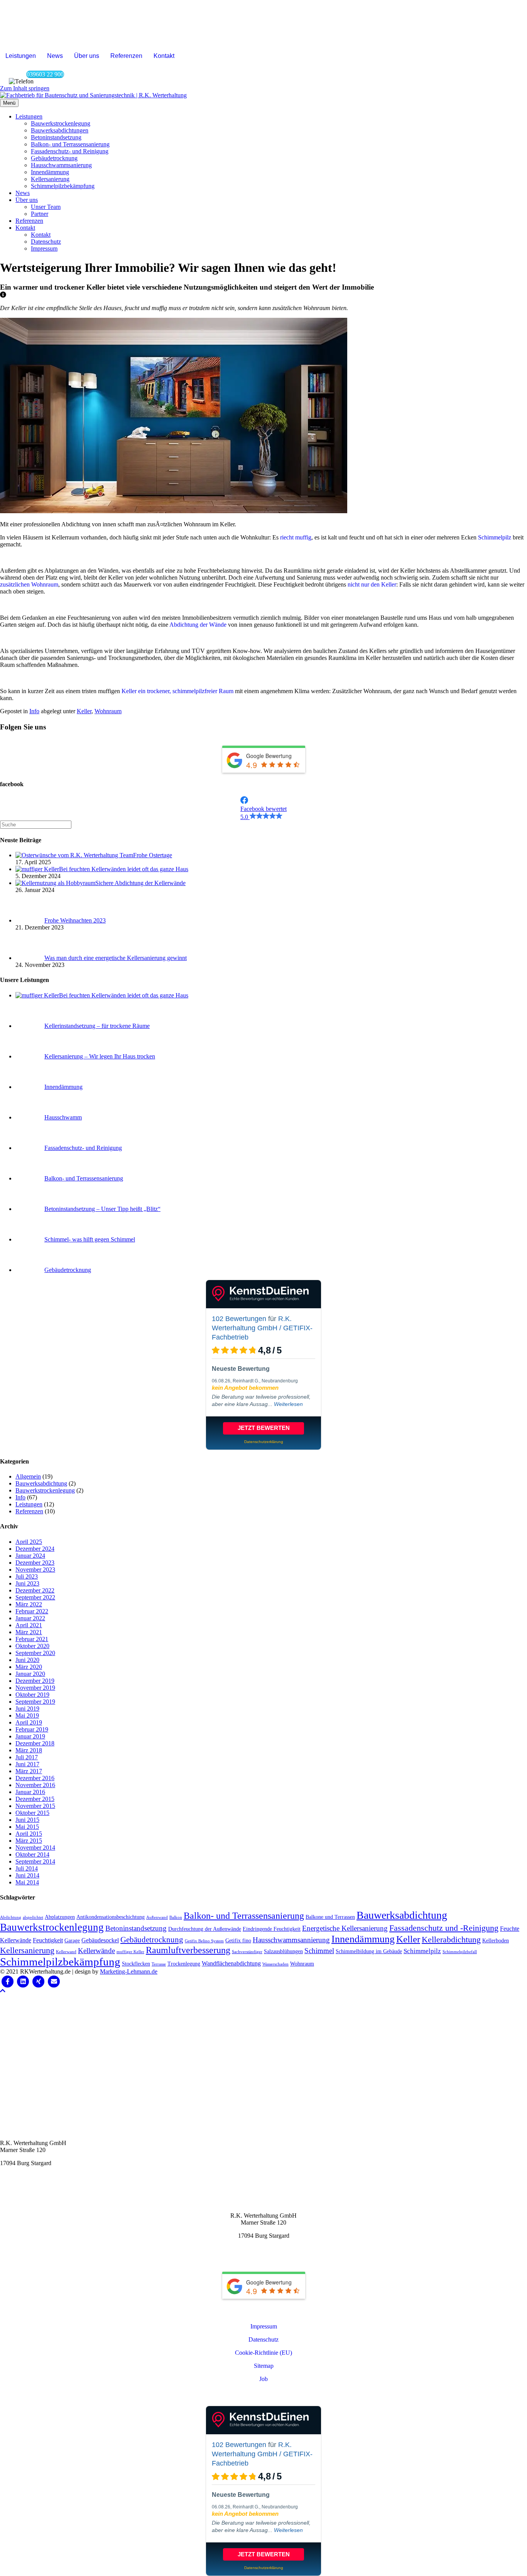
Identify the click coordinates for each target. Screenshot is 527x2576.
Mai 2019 (27, 1715)
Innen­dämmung (50, 172)
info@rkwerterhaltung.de (31, 2176)
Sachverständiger (247, 1952)
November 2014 (35, 1848)
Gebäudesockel (100, 1940)
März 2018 (29, 1750)
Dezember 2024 (35, 1549)
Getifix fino (238, 1941)
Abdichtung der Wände (198, 625)
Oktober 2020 (32, 1646)
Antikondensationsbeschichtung (111, 1917)
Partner (40, 214)
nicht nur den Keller (372, 584)
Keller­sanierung (50, 179)
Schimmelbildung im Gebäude (369, 1951)
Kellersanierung (27, 1950)
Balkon (176, 1917)
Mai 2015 (27, 1827)
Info (34, 711)
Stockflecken (136, 1964)
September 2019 (35, 1702)
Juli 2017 (27, 1757)
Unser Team (46, 207)
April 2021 (29, 1625)
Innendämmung (363, 1939)
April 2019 (29, 1722)
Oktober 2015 (32, 1813)
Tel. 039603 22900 (23, 2189)
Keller (84, 711)
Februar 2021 (32, 1639)
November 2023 (35, 1570)
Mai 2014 (27, 1882)
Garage (72, 1941)
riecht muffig (296, 537)
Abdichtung (11, 1917)
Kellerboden (496, 1941)
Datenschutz (46, 242)
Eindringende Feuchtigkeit (272, 1929)
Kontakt (164, 56)
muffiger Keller (130, 1952)
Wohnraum (108, 711)
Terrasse (159, 1964)
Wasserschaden (275, 1964)
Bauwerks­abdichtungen (60, 130)
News (55, 56)
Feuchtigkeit (48, 1940)
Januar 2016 (30, 1792)
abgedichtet (33, 1917)
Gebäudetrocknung (152, 1940)
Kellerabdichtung (451, 1939)
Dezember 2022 (35, 1590)
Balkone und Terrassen (330, 1917)
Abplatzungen (60, 1917)
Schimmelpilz (495, 537)
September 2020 (35, 1653)
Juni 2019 (27, 1709)
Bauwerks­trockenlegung (61, 123)
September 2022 (35, 1597)
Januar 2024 (30, 1556)
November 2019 (35, 1688)
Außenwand (157, 1917)
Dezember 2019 (35, 1681)
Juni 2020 (27, 1660)
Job (263, 2379)
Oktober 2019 (32, 1695)
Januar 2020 (30, 1674)
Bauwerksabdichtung (41, 1483)
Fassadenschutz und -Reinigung (444, 1928)
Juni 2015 (27, 1820)
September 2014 (35, 1861)
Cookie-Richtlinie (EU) (263, 2353)
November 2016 (35, 1785)
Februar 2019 (32, 1729)
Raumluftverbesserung (188, 1950)
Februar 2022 (32, 1611)
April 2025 (29, 1542)
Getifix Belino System (204, 1941)
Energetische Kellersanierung (345, 1928)
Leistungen (21, 56)
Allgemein (28, 1476)
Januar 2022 (30, 1618)
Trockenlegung (184, 1964)
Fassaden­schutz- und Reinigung (70, 151)
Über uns (87, 56)
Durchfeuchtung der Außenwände (205, 1929)
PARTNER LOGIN (264, 2394)
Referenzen (126, 56)
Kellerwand (66, 1952)
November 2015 (35, 1806)
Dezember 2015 (35, 1799)
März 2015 (29, 1841)
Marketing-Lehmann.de (129, 1971)
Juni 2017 (27, 1764)
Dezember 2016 (35, 1778)
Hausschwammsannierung (291, 1940)
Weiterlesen (288, 1404)
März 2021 (29, 1632)
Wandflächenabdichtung (231, 1963)
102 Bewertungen (239, 1319)
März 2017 (29, 1771)
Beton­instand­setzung (56, 137)
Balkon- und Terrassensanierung (244, 1915)
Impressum (44, 248)
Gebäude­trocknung (54, 158)
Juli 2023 (27, 1576)
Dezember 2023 (35, 1563)
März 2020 (29, 1667)
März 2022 (29, 1604)
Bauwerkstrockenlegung (45, 1490)
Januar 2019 (30, 1736)
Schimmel (319, 1951)
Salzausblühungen (283, 1951)
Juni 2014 (27, 1875)
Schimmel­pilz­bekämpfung (63, 186)
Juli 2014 (27, 1868)
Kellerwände (96, 1951)
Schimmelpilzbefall (460, 1952)
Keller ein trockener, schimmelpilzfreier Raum (177, 691)
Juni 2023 (27, 1583)
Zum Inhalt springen (25, 88)
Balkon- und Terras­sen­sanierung (70, 144)
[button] (3, 742)
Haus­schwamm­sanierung (61, 165)
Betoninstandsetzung (136, 1928)
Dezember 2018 (35, 1743)
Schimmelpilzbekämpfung (60, 1962)
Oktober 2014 (32, 1854)
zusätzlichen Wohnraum (29, 584)
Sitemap (264, 2366)
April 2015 (29, 1834)
